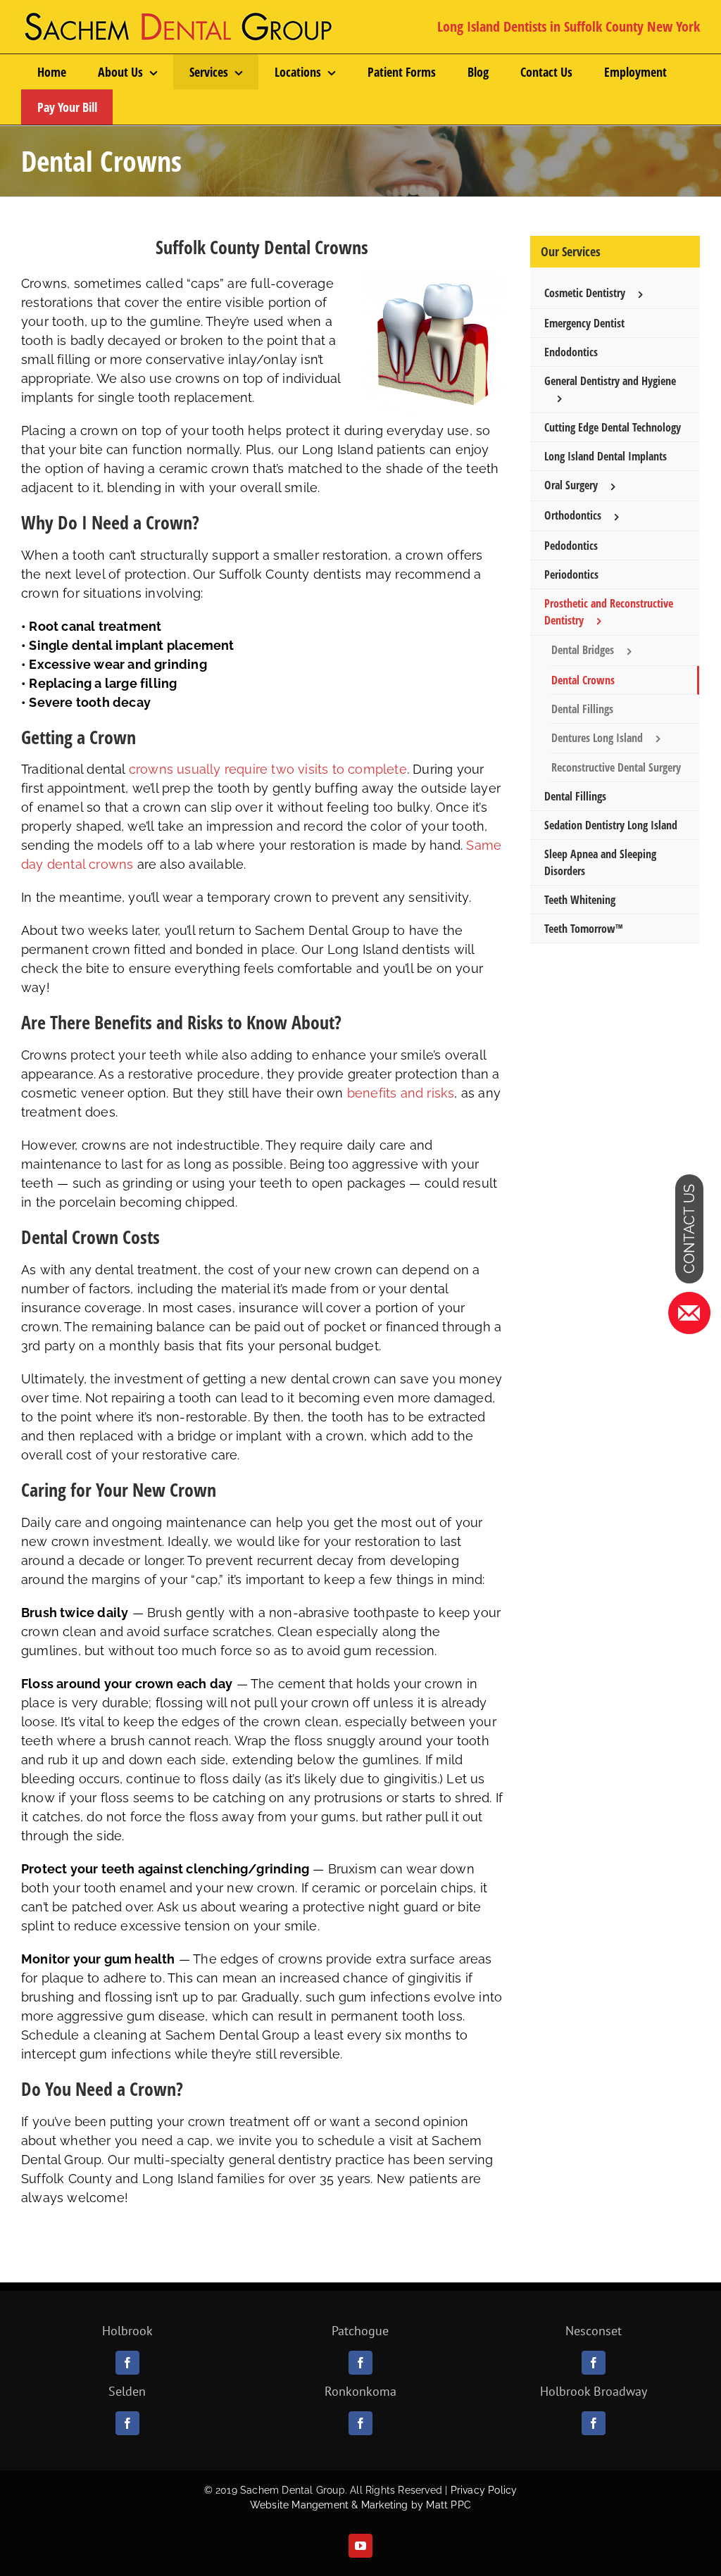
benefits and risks (401, 1093)
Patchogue (360, 2331)
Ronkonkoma (360, 2391)
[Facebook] (127, 2363)
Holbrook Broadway (594, 2391)
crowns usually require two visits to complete (268, 769)
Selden (127, 2391)
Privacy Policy (484, 2490)
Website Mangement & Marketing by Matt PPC (360, 2505)
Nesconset (594, 2331)
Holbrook (127, 2331)
